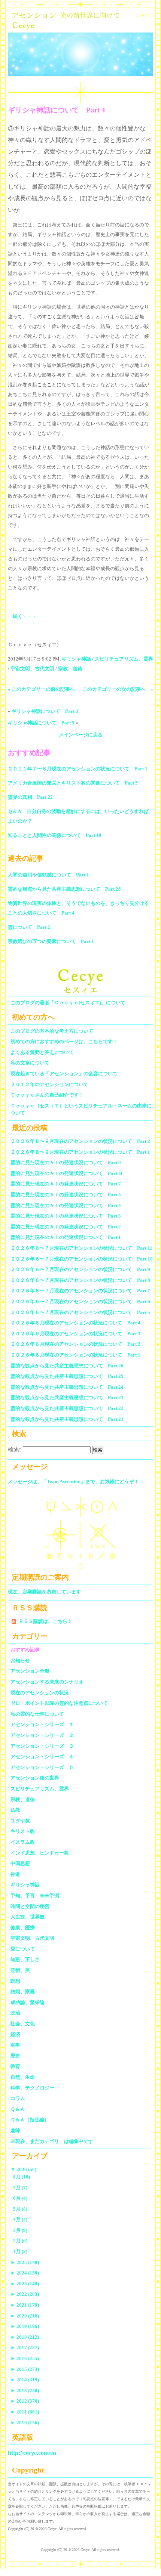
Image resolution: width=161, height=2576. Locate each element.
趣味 (15, 2130)
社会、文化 (23, 2024)
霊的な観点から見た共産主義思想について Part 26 (64, 889)
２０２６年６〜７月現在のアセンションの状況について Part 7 (80, 1291)
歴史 (15, 2056)
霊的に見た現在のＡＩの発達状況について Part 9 (66, 1162)
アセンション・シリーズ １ (42, 1724)
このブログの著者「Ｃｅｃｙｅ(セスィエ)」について (68, 1003)
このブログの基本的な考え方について (52, 1031)
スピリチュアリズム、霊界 (124, 659)
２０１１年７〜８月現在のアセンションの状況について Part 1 (78, 769)
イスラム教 (23, 1842)
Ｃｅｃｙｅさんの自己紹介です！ (47, 1095)
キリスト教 (23, 1831)
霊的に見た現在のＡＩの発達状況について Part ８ (67, 1173)
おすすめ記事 (25, 1650)
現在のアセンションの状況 (40, 1693)
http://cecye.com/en (32, 2453)
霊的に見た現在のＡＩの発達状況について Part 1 (66, 1237)
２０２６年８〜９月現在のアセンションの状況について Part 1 (80, 1152)
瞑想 (15, 1981)
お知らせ (20, 1660)
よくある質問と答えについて (42, 1052)
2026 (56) (23, 2169)
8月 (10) (22, 2177)
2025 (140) (25, 2262)
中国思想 (20, 1863)
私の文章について (30, 1063)
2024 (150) (25, 2273)
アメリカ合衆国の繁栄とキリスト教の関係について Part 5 (73, 783)
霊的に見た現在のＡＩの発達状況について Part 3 (66, 1216)
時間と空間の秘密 (30, 1906)
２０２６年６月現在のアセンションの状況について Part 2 (75, 1344)
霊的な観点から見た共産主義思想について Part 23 (67, 1397)
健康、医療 (23, 1928)
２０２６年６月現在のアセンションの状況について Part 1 (75, 1355)
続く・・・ (25, 616)
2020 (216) (25, 2316)
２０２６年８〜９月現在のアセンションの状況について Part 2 (80, 1141)
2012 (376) (25, 2401)
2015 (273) (25, 2369)
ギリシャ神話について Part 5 (41, 723)
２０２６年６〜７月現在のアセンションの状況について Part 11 (81, 1248)
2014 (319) (25, 2380)
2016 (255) (25, 2358)
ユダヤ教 (20, 1821)
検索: (15, 1449)
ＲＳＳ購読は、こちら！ (45, 1621)
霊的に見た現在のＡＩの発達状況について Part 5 (66, 1195)
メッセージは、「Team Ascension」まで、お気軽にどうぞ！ (73, 1482)
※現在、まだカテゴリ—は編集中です (52, 2141)
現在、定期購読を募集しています (44, 1592)
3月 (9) (20, 2230)
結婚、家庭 (23, 1991)
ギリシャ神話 (76, 659)
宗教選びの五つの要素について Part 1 (51, 941)
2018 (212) (25, 2337)
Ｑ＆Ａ (20, 2109)
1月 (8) (20, 2252)
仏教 (15, 1810)
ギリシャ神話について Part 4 (57, 110)
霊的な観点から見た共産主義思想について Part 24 (67, 1387)
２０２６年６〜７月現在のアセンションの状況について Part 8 (80, 1280)
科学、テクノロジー (32, 2088)
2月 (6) (20, 2241)
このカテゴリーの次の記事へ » (118, 689)
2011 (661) (25, 2412)
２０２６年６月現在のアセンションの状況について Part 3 (75, 1334)
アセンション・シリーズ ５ (42, 1767)
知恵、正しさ (25, 1959)
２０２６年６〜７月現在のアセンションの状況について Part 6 (80, 1301)
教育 (15, 2066)
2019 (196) (25, 2326)
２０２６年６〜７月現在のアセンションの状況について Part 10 (82, 1259)
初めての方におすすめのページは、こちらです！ (64, 1041)
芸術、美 (20, 1970)
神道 (15, 1874)
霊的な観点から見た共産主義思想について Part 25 (67, 1376)
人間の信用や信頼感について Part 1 (48, 875)
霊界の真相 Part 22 (30, 797)
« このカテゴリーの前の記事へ (41, 689)
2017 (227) (25, 2348)
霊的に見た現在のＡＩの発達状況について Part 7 (66, 1184)
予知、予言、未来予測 (35, 1895)
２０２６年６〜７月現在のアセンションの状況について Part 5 (80, 1312)
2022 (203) (25, 2294)
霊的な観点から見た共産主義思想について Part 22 (67, 1408)
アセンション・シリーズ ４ (42, 1756)
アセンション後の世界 (35, 1778)
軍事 (15, 2045)
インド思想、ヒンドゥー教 (40, 1853)
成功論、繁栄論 (28, 2002)
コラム (18, 2098)
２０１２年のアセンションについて (49, 1084)
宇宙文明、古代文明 (32, 669)
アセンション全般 (30, 1671)
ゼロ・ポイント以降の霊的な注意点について (59, 1703)
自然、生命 (23, 2077)
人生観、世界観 (28, 1917)
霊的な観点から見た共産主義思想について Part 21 (67, 1419)
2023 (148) (25, 2284)
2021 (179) (25, 2305)
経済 (15, 2034)
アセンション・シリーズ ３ (42, 1746)
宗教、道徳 (70, 669)
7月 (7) (20, 2188)
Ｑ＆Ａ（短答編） (30, 2120)
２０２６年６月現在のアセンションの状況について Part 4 (75, 1323)
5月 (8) (20, 2209)
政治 (15, 2013)
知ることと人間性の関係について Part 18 (55, 835)
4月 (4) (20, 2219)
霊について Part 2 (29, 927)
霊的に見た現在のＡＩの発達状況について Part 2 (66, 1227)
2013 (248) (25, 2391)
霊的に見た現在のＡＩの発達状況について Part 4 (66, 1205)
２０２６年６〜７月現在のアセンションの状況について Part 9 (80, 1269)
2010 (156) (25, 2423)
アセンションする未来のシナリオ (47, 1682)
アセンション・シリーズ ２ (42, 1735)
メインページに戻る (81, 735)
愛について (23, 1949)
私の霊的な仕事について (37, 1714)
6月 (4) (20, 2198)
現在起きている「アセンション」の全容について (64, 1074)
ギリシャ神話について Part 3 (45, 711)
